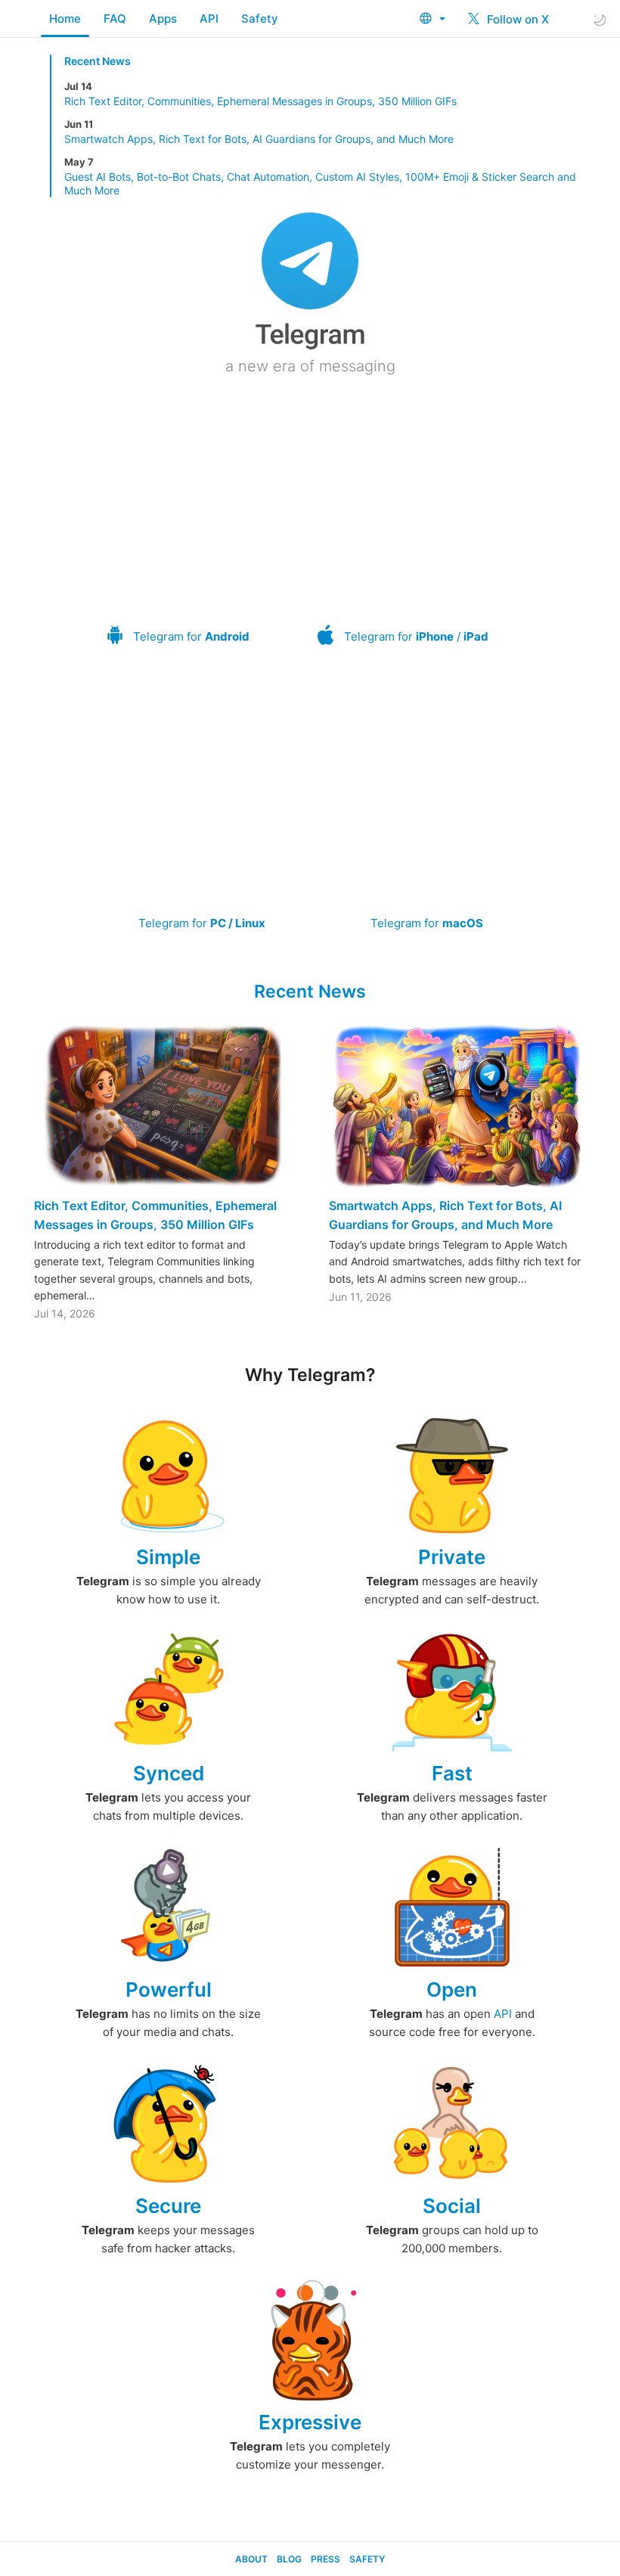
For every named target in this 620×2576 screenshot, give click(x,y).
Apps (163, 19)
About (251, 2559)
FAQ (115, 19)
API (209, 19)
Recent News (98, 61)
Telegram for (191, 636)
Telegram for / (416, 636)
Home (65, 19)
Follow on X (516, 19)
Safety (260, 19)
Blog (289, 2559)
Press (325, 2559)
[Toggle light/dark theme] (600, 19)
